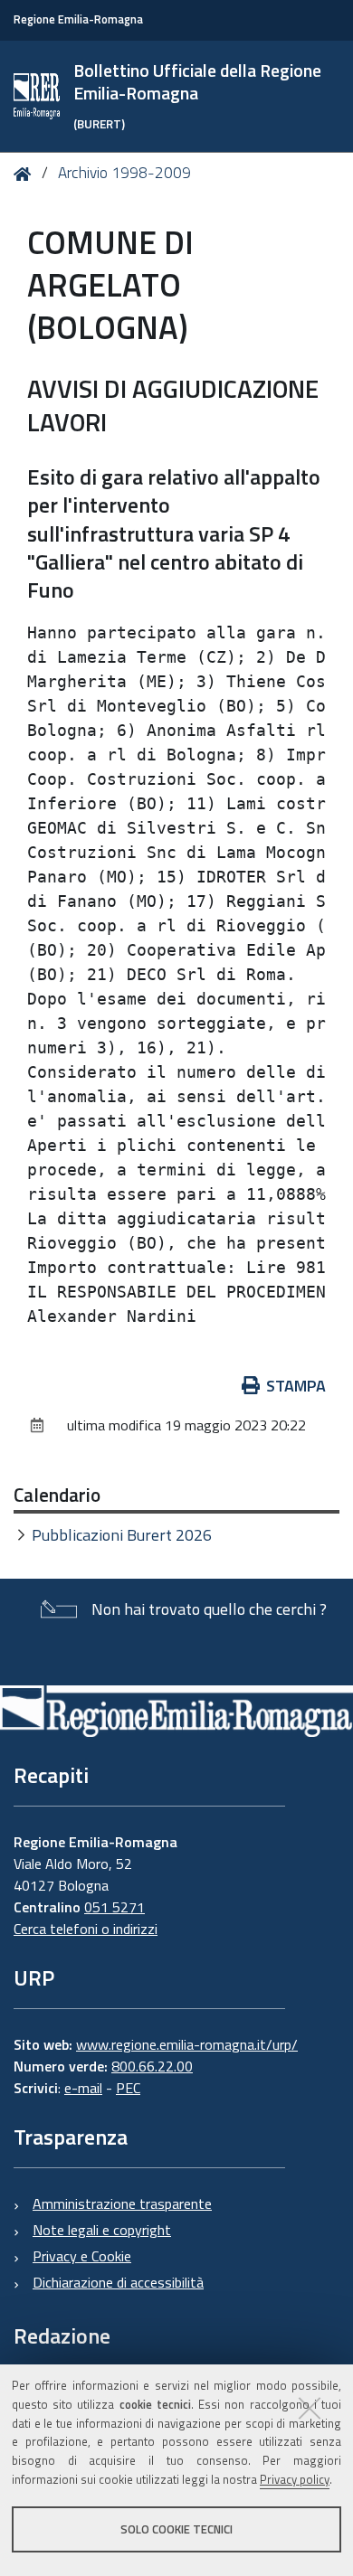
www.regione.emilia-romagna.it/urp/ (187, 2044)
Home (26, 174)
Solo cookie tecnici (176, 2529)
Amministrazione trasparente (122, 2203)
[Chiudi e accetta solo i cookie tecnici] (310, 2408)
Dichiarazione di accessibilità (118, 2282)
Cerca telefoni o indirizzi (86, 1929)
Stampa (296, 1386)
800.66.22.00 (152, 2066)
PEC (128, 2088)
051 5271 (114, 1907)
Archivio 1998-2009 (124, 173)
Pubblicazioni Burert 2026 (122, 1535)
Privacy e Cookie (82, 2256)
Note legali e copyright (102, 2230)
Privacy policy (295, 2479)
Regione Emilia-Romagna (78, 19)
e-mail (83, 2088)
